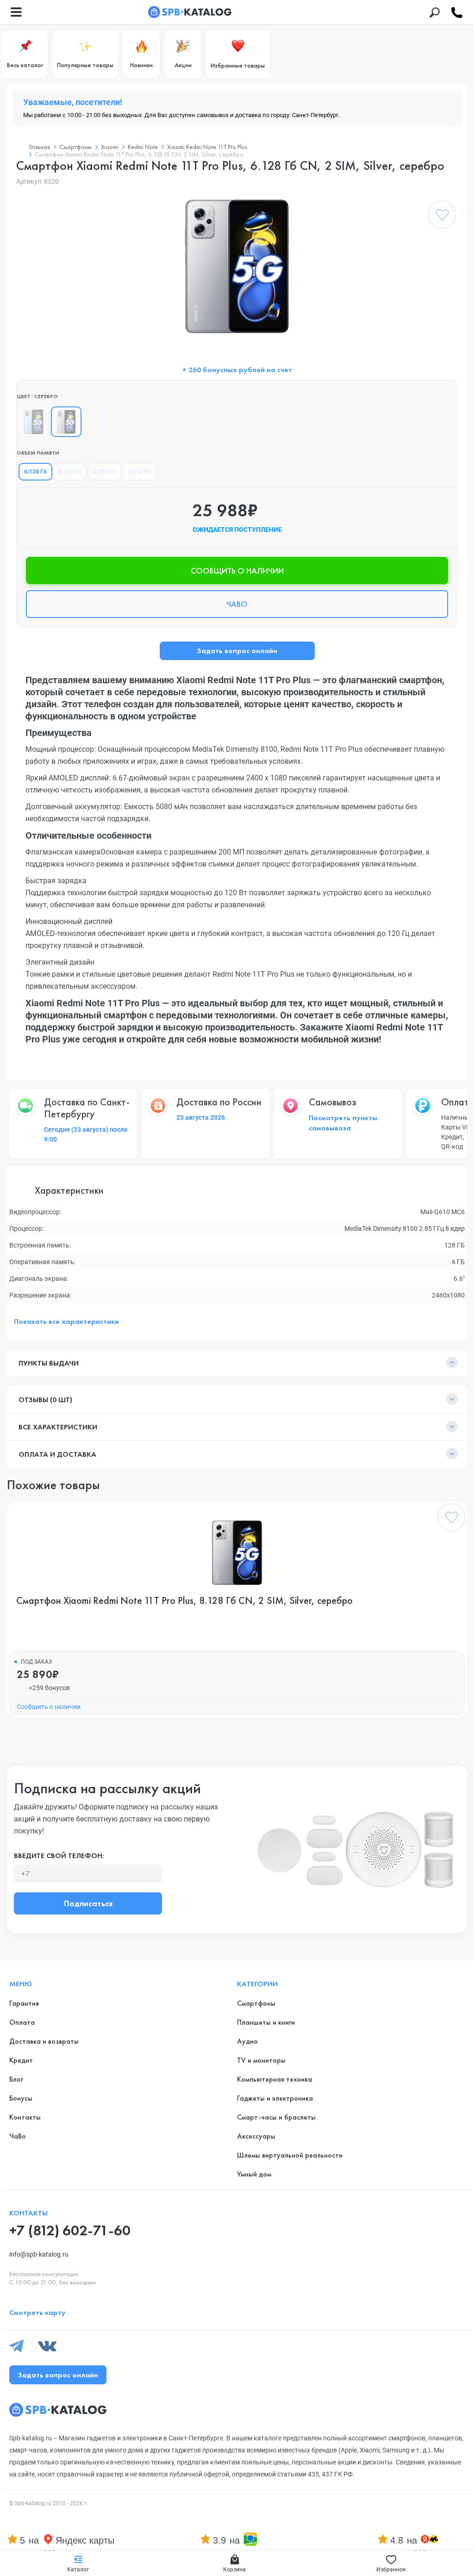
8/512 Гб (139, 472)
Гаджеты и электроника (275, 2098)
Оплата (22, 2022)
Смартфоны (75, 147)
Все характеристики (58, 1427)
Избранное (391, 2570)
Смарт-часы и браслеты (276, 2117)
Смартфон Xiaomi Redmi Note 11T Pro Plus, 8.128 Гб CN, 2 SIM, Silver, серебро (184, 1601)
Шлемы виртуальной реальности (290, 2155)
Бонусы (21, 2098)
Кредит (21, 2060)
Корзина (234, 2570)
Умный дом (254, 2174)
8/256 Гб (104, 472)
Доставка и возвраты (44, 2041)
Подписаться (88, 1903)
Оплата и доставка (57, 1454)
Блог (16, 2079)
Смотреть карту (37, 2312)
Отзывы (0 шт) (45, 1400)
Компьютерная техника (274, 2079)
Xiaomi (110, 147)
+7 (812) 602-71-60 (70, 2230)
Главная (40, 147)
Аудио (247, 2041)
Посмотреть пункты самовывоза (343, 1123)
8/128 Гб (70, 472)
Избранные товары (238, 65)
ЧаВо (18, 2136)
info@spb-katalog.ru (39, 2254)
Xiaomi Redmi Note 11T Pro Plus (207, 147)
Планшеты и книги (266, 2022)
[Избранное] (442, 217)
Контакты (25, 2117)
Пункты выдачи (49, 1363)
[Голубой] (34, 422)
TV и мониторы (261, 2060)
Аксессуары (256, 2136)
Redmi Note (143, 147)
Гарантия (24, 2003)
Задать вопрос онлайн (237, 651)
